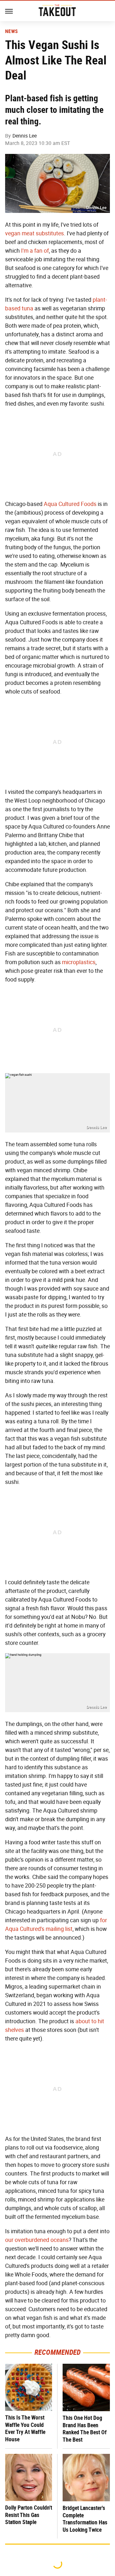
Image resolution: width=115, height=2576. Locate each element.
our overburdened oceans (37, 2240)
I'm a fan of (35, 251)
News (11, 31)
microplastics (79, 962)
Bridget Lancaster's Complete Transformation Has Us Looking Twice (85, 2519)
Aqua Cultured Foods (70, 504)
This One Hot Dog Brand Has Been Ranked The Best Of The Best (85, 2429)
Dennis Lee (25, 136)
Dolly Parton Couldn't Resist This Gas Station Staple (29, 2515)
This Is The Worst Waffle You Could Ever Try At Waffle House (25, 2428)
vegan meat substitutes (34, 233)
